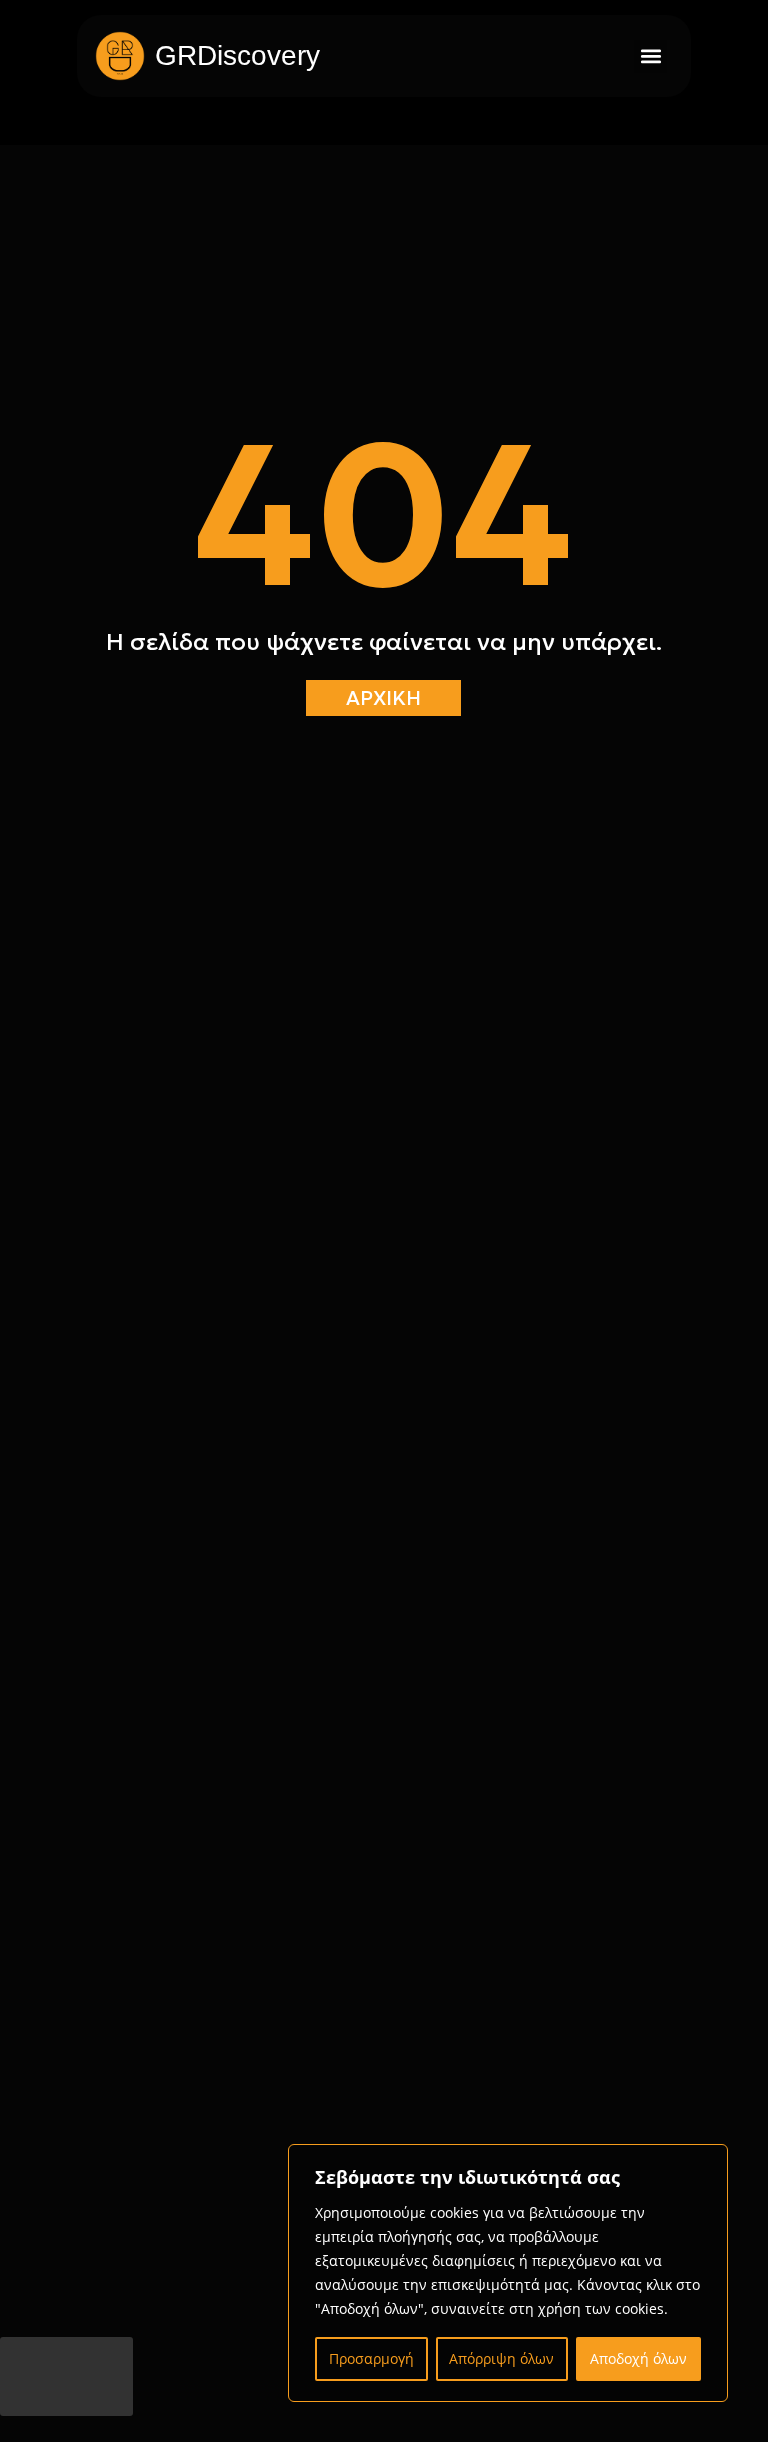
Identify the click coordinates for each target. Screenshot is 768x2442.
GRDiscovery (237, 55)
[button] (650, 56)
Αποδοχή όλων (638, 2358)
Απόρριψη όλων (501, 2358)
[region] (508, 2273)
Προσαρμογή (371, 2358)
